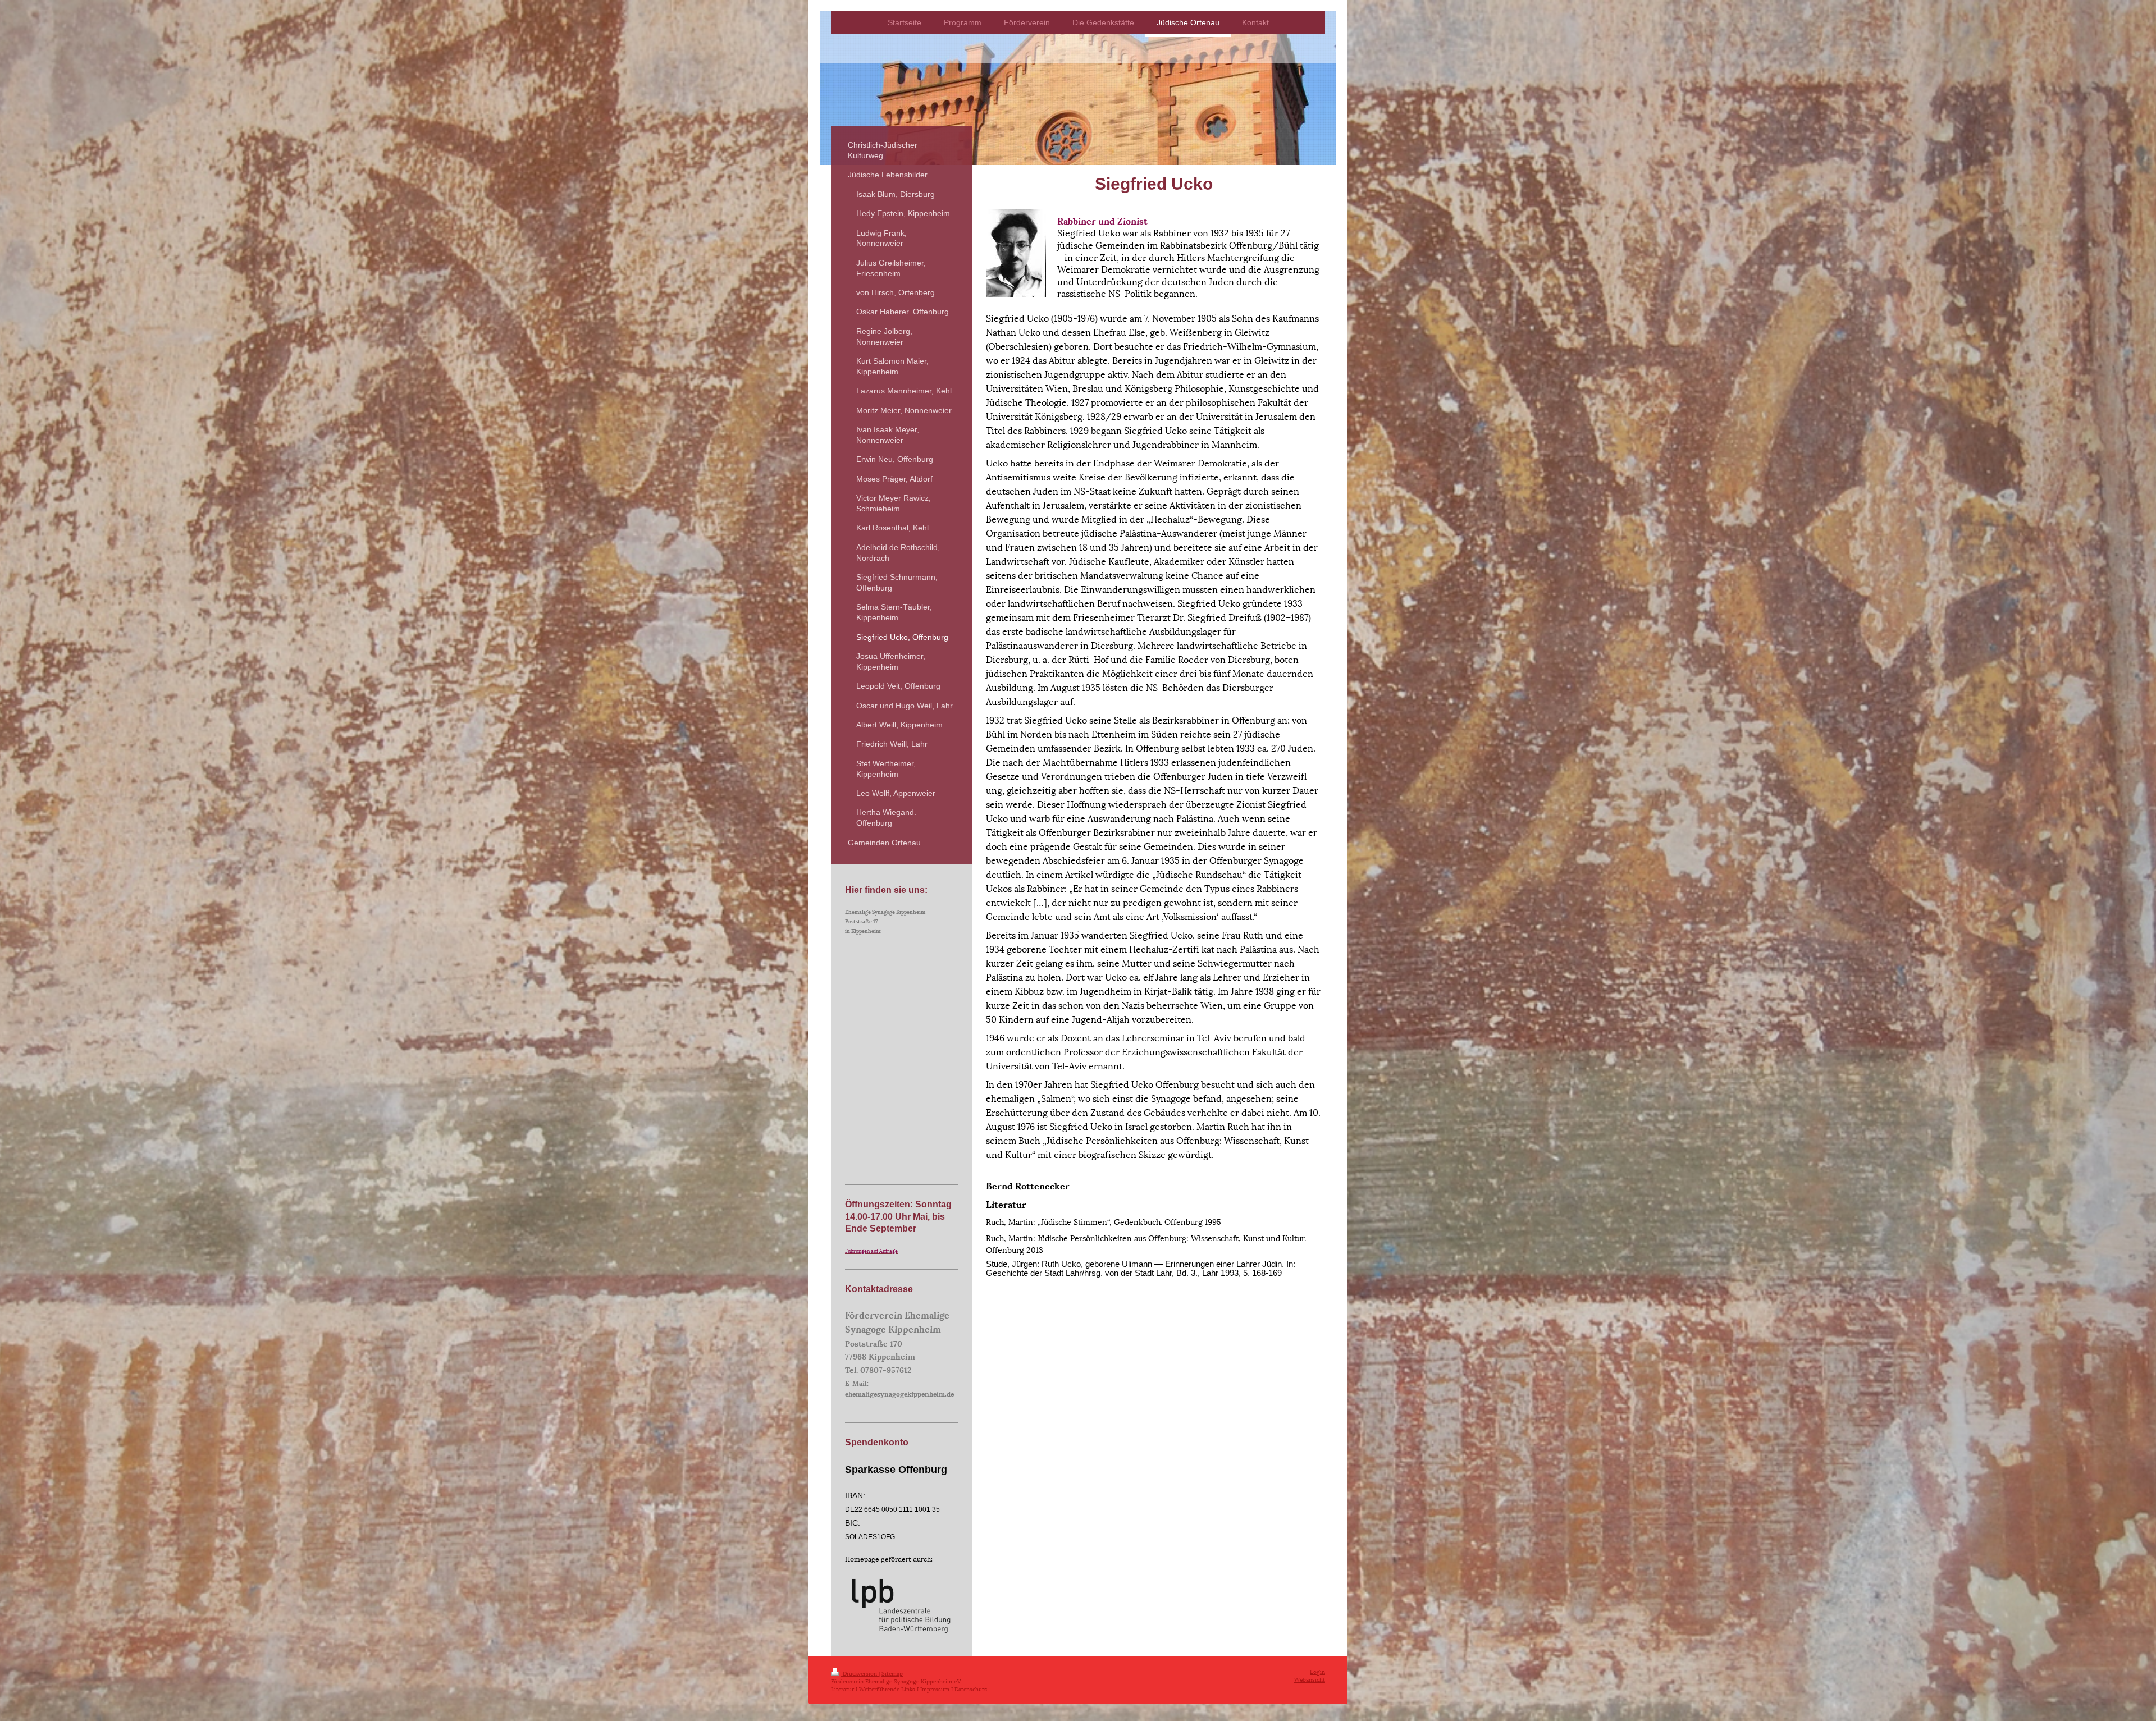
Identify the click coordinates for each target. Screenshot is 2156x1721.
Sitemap (892, 1673)
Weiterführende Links (887, 1689)
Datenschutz (971, 1689)
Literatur (842, 1689)
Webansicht (1310, 1679)
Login (1317, 1671)
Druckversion (860, 1673)
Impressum (935, 1689)
